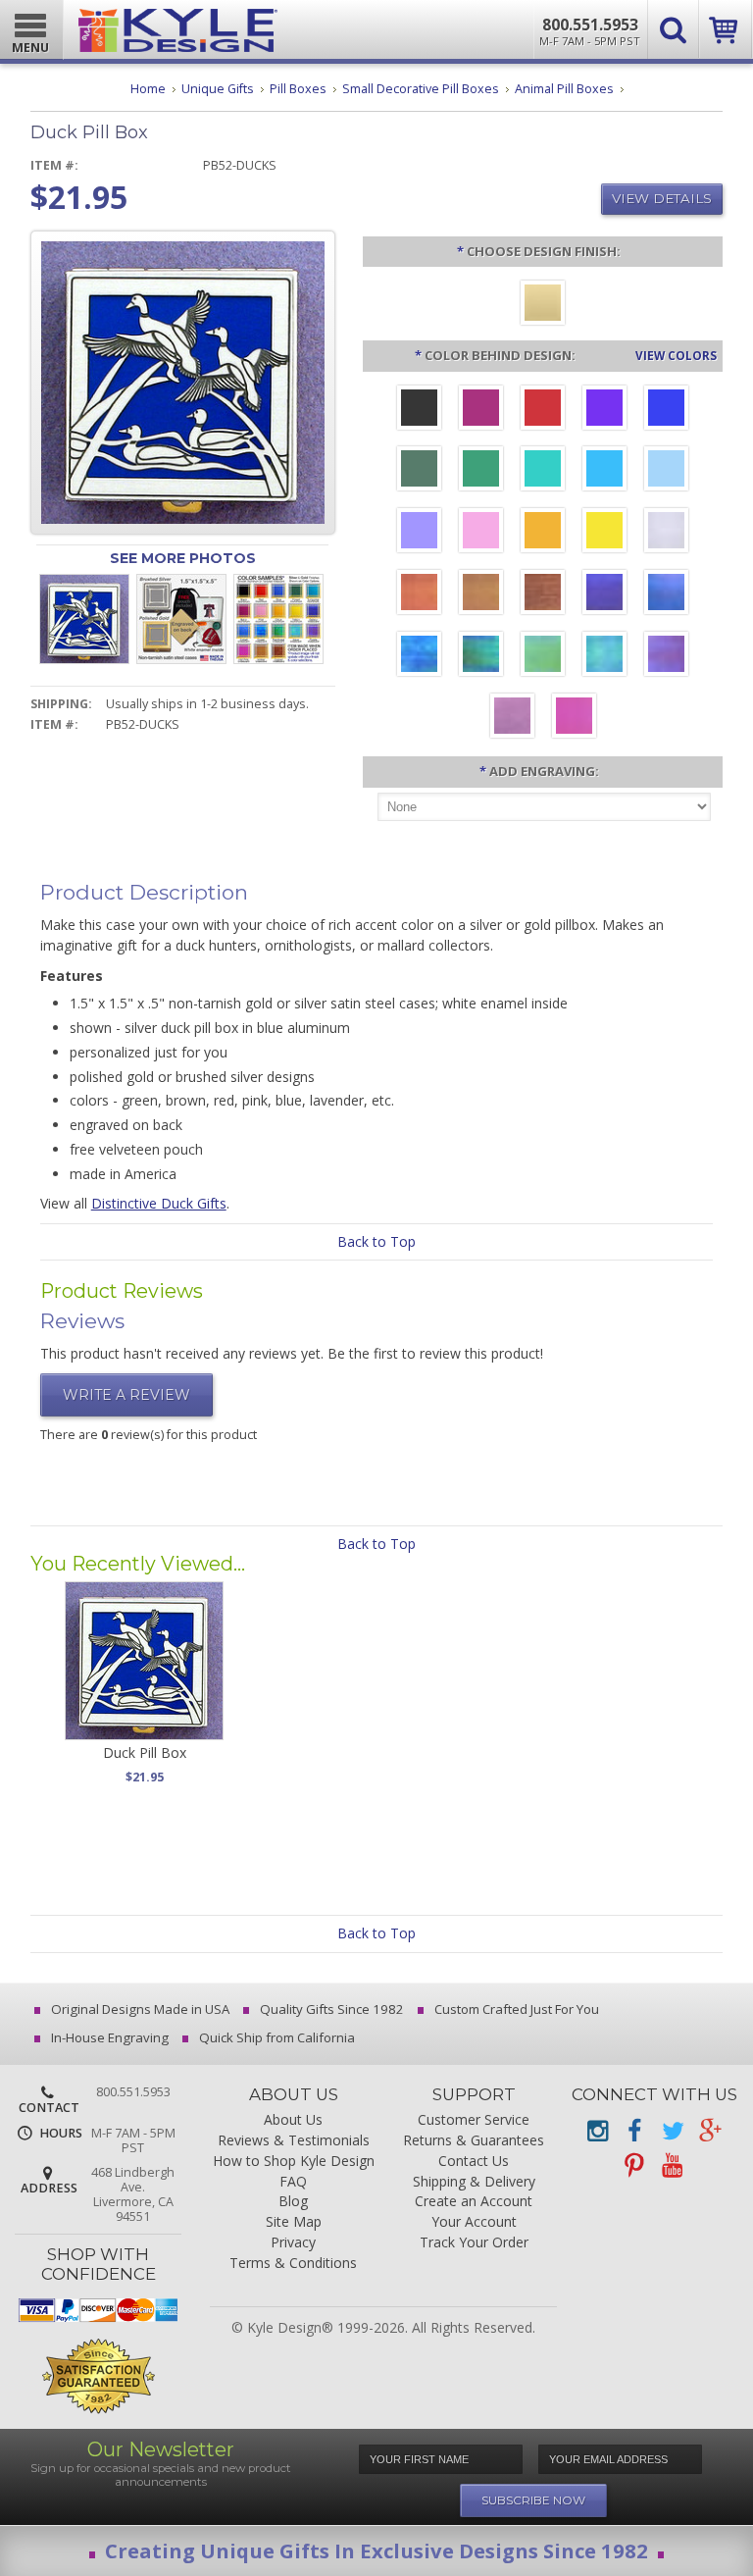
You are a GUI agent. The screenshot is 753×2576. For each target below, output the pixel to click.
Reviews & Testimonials (294, 2141)
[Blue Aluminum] (666, 410)
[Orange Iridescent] (419, 594)
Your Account (474, 2222)
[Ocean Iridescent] (419, 656)
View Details (662, 198)
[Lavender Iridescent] (512, 718)
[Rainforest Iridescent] (481, 656)
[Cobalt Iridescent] (666, 594)
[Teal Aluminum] (543, 471)
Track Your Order (474, 2243)
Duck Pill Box (145, 1752)
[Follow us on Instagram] (597, 2131)
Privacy (293, 2243)
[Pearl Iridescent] (666, 533)
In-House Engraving (108, 2037)
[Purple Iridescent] (666, 656)
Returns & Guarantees (474, 2141)
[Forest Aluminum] (419, 471)
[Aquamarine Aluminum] (666, 471)
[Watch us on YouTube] (672, 2165)
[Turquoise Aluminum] (604, 471)
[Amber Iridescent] (481, 594)
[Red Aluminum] (543, 410)
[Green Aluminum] (481, 471)
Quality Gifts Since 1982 (330, 2009)
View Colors (676, 355)
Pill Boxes (298, 89)
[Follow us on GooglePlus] (709, 2131)
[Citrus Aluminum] (543, 533)
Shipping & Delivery (474, 2182)
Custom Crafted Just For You (515, 2009)
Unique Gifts (218, 89)
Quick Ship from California (276, 2037)
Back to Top (376, 1241)
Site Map (294, 2222)
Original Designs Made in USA (139, 2009)
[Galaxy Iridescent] (604, 594)
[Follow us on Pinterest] (634, 2165)
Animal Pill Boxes (564, 89)
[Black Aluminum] (419, 410)
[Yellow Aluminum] (604, 533)
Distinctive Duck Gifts (159, 1203)
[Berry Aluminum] (481, 410)
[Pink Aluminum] (481, 533)
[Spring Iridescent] (543, 656)
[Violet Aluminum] (604, 410)
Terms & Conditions (293, 2264)
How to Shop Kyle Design (294, 2162)
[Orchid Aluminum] (419, 533)
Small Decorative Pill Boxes (421, 89)
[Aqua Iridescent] (604, 656)
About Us (293, 2120)
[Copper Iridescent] (543, 594)
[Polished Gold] (543, 305)
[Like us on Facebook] (634, 2131)
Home (148, 89)
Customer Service (474, 2120)
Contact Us (474, 2162)
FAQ (293, 2182)
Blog (293, 2202)
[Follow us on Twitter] (672, 2131)
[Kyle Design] (178, 26)
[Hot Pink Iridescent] (574, 718)
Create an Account (474, 2202)
